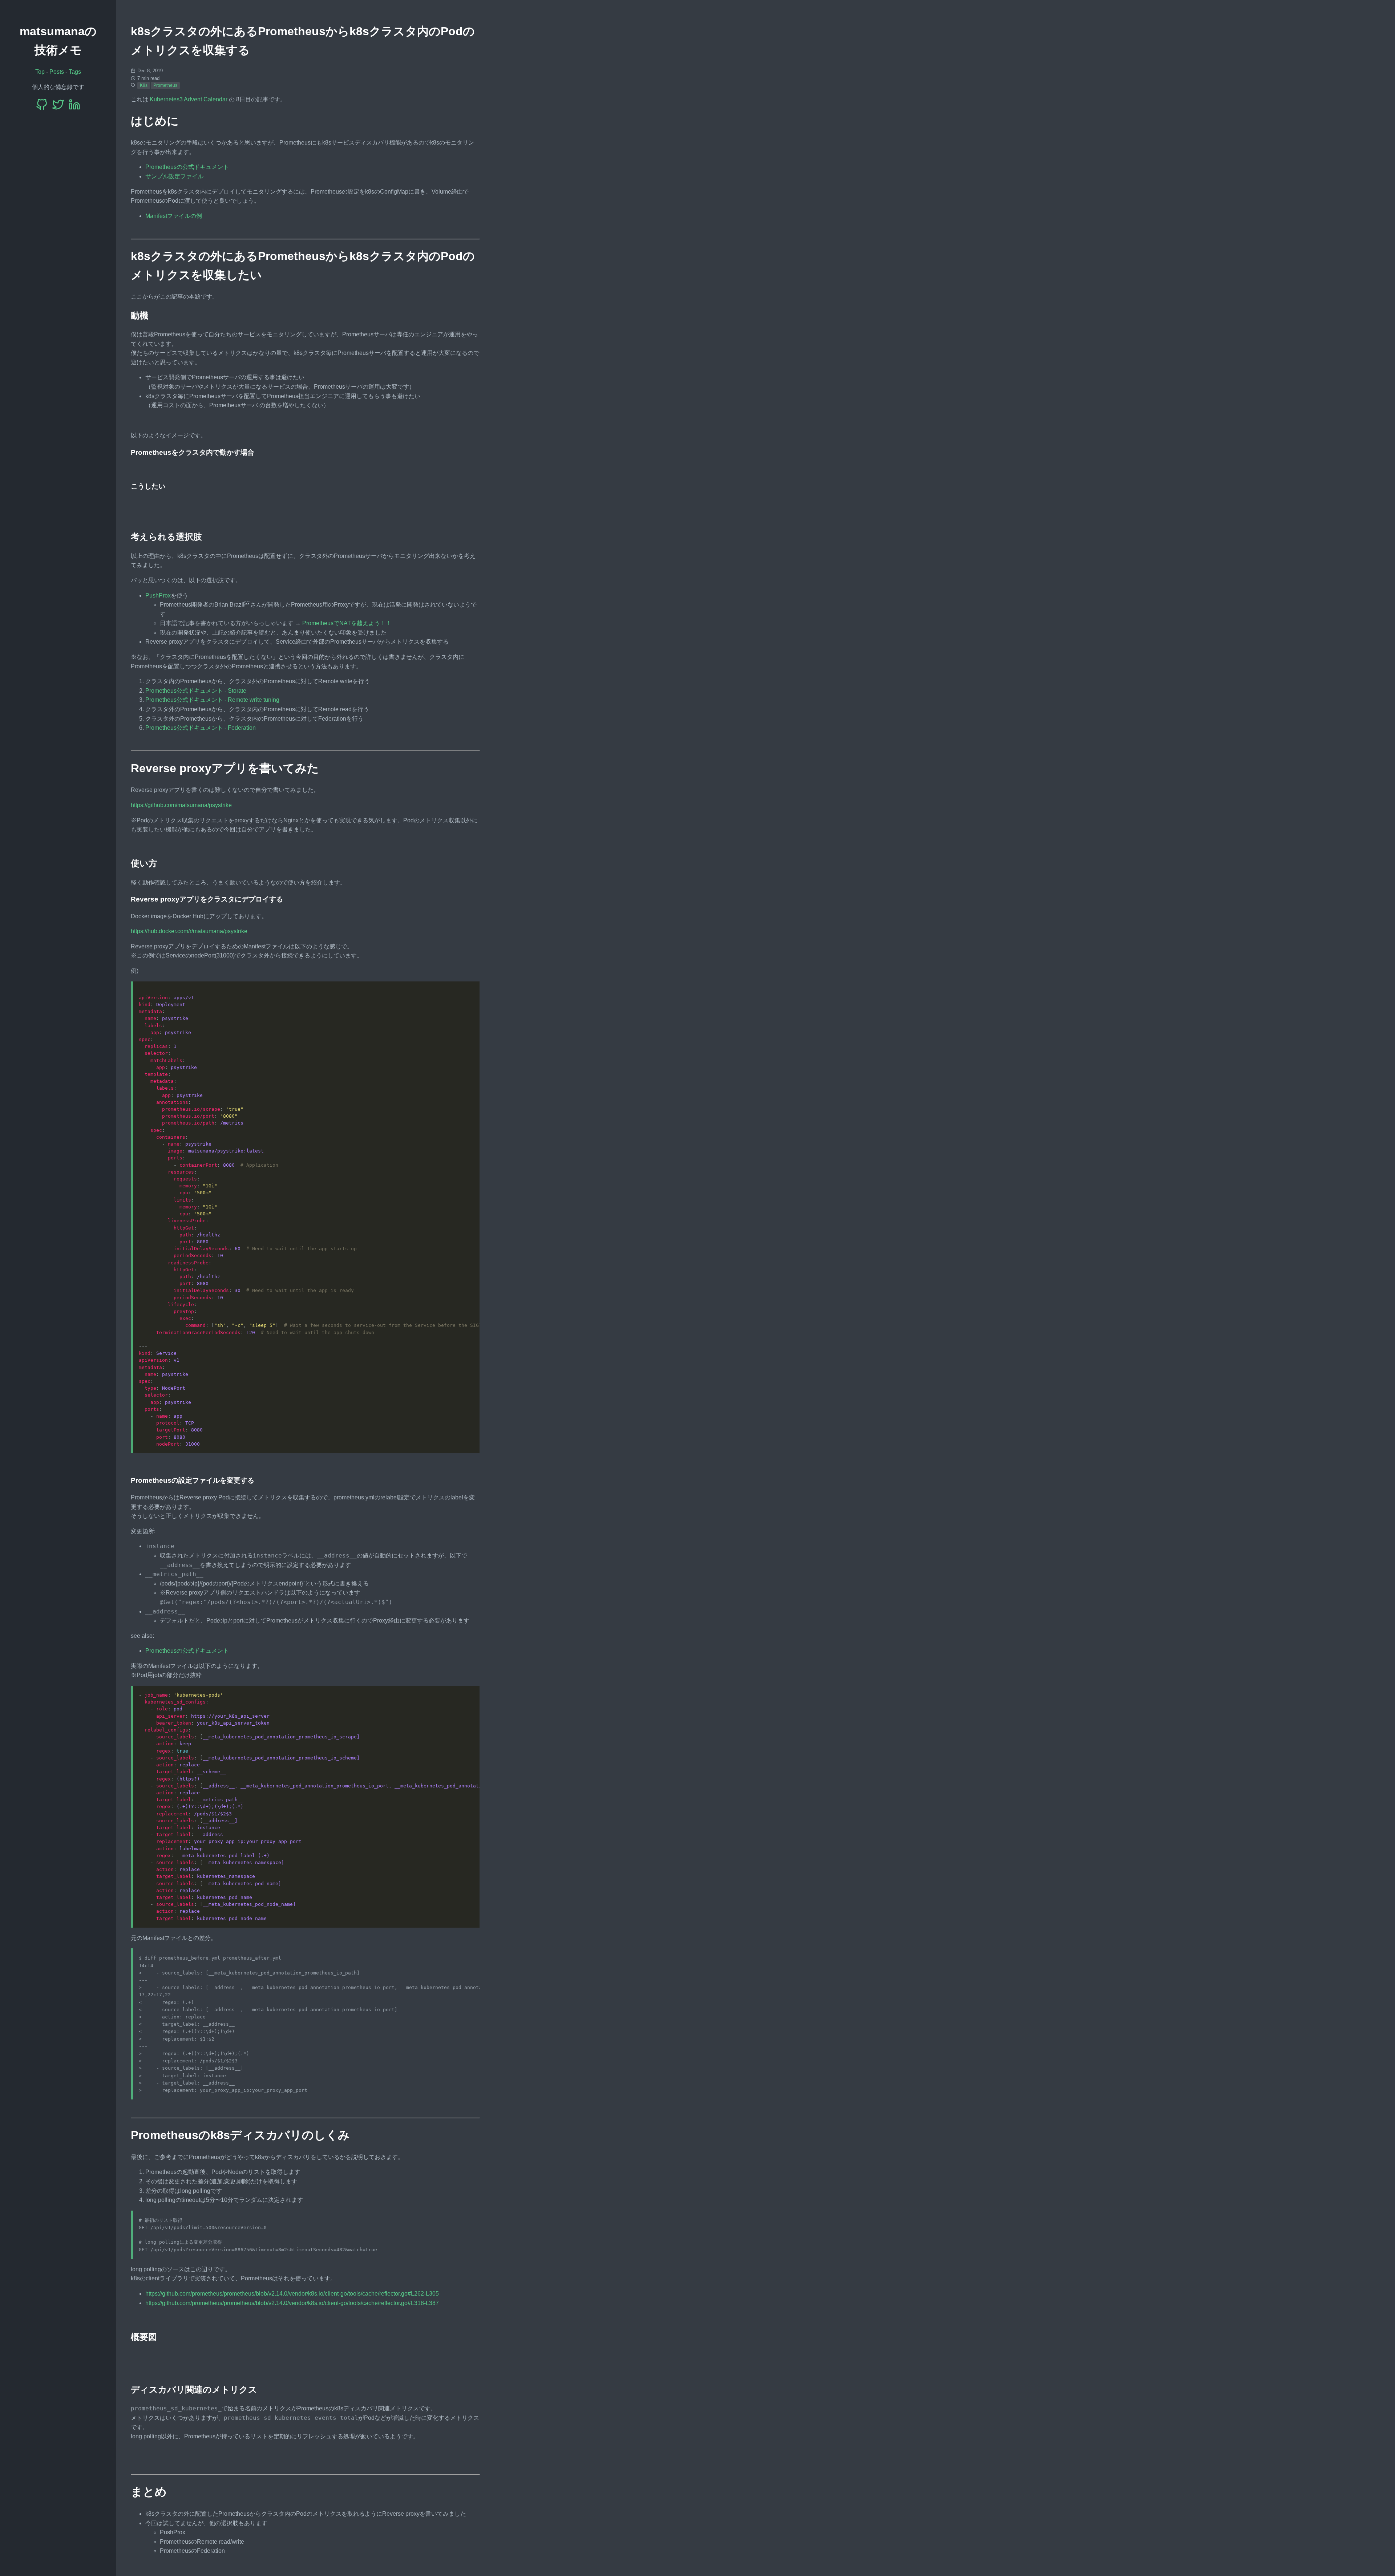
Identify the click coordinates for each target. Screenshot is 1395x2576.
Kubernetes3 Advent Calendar (189, 99)
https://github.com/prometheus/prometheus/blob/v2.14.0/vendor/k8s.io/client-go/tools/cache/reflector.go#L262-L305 (292, 2294)
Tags (75, 72)
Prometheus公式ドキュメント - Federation (201, 728)
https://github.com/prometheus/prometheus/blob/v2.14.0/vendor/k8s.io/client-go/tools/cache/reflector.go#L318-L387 (292, 2303)
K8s (144, 85)
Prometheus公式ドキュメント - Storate (196, 691)
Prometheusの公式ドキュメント (187, 167)
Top (40, 72)
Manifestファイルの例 (174, 216)
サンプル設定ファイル (174, 176)
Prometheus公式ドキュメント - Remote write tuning (212, 700)
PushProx (158, 596)
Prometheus (165, 85)
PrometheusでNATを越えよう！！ (347, 623)
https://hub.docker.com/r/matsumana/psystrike (189, 931)
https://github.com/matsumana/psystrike (181, 805)
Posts (57, 72)
